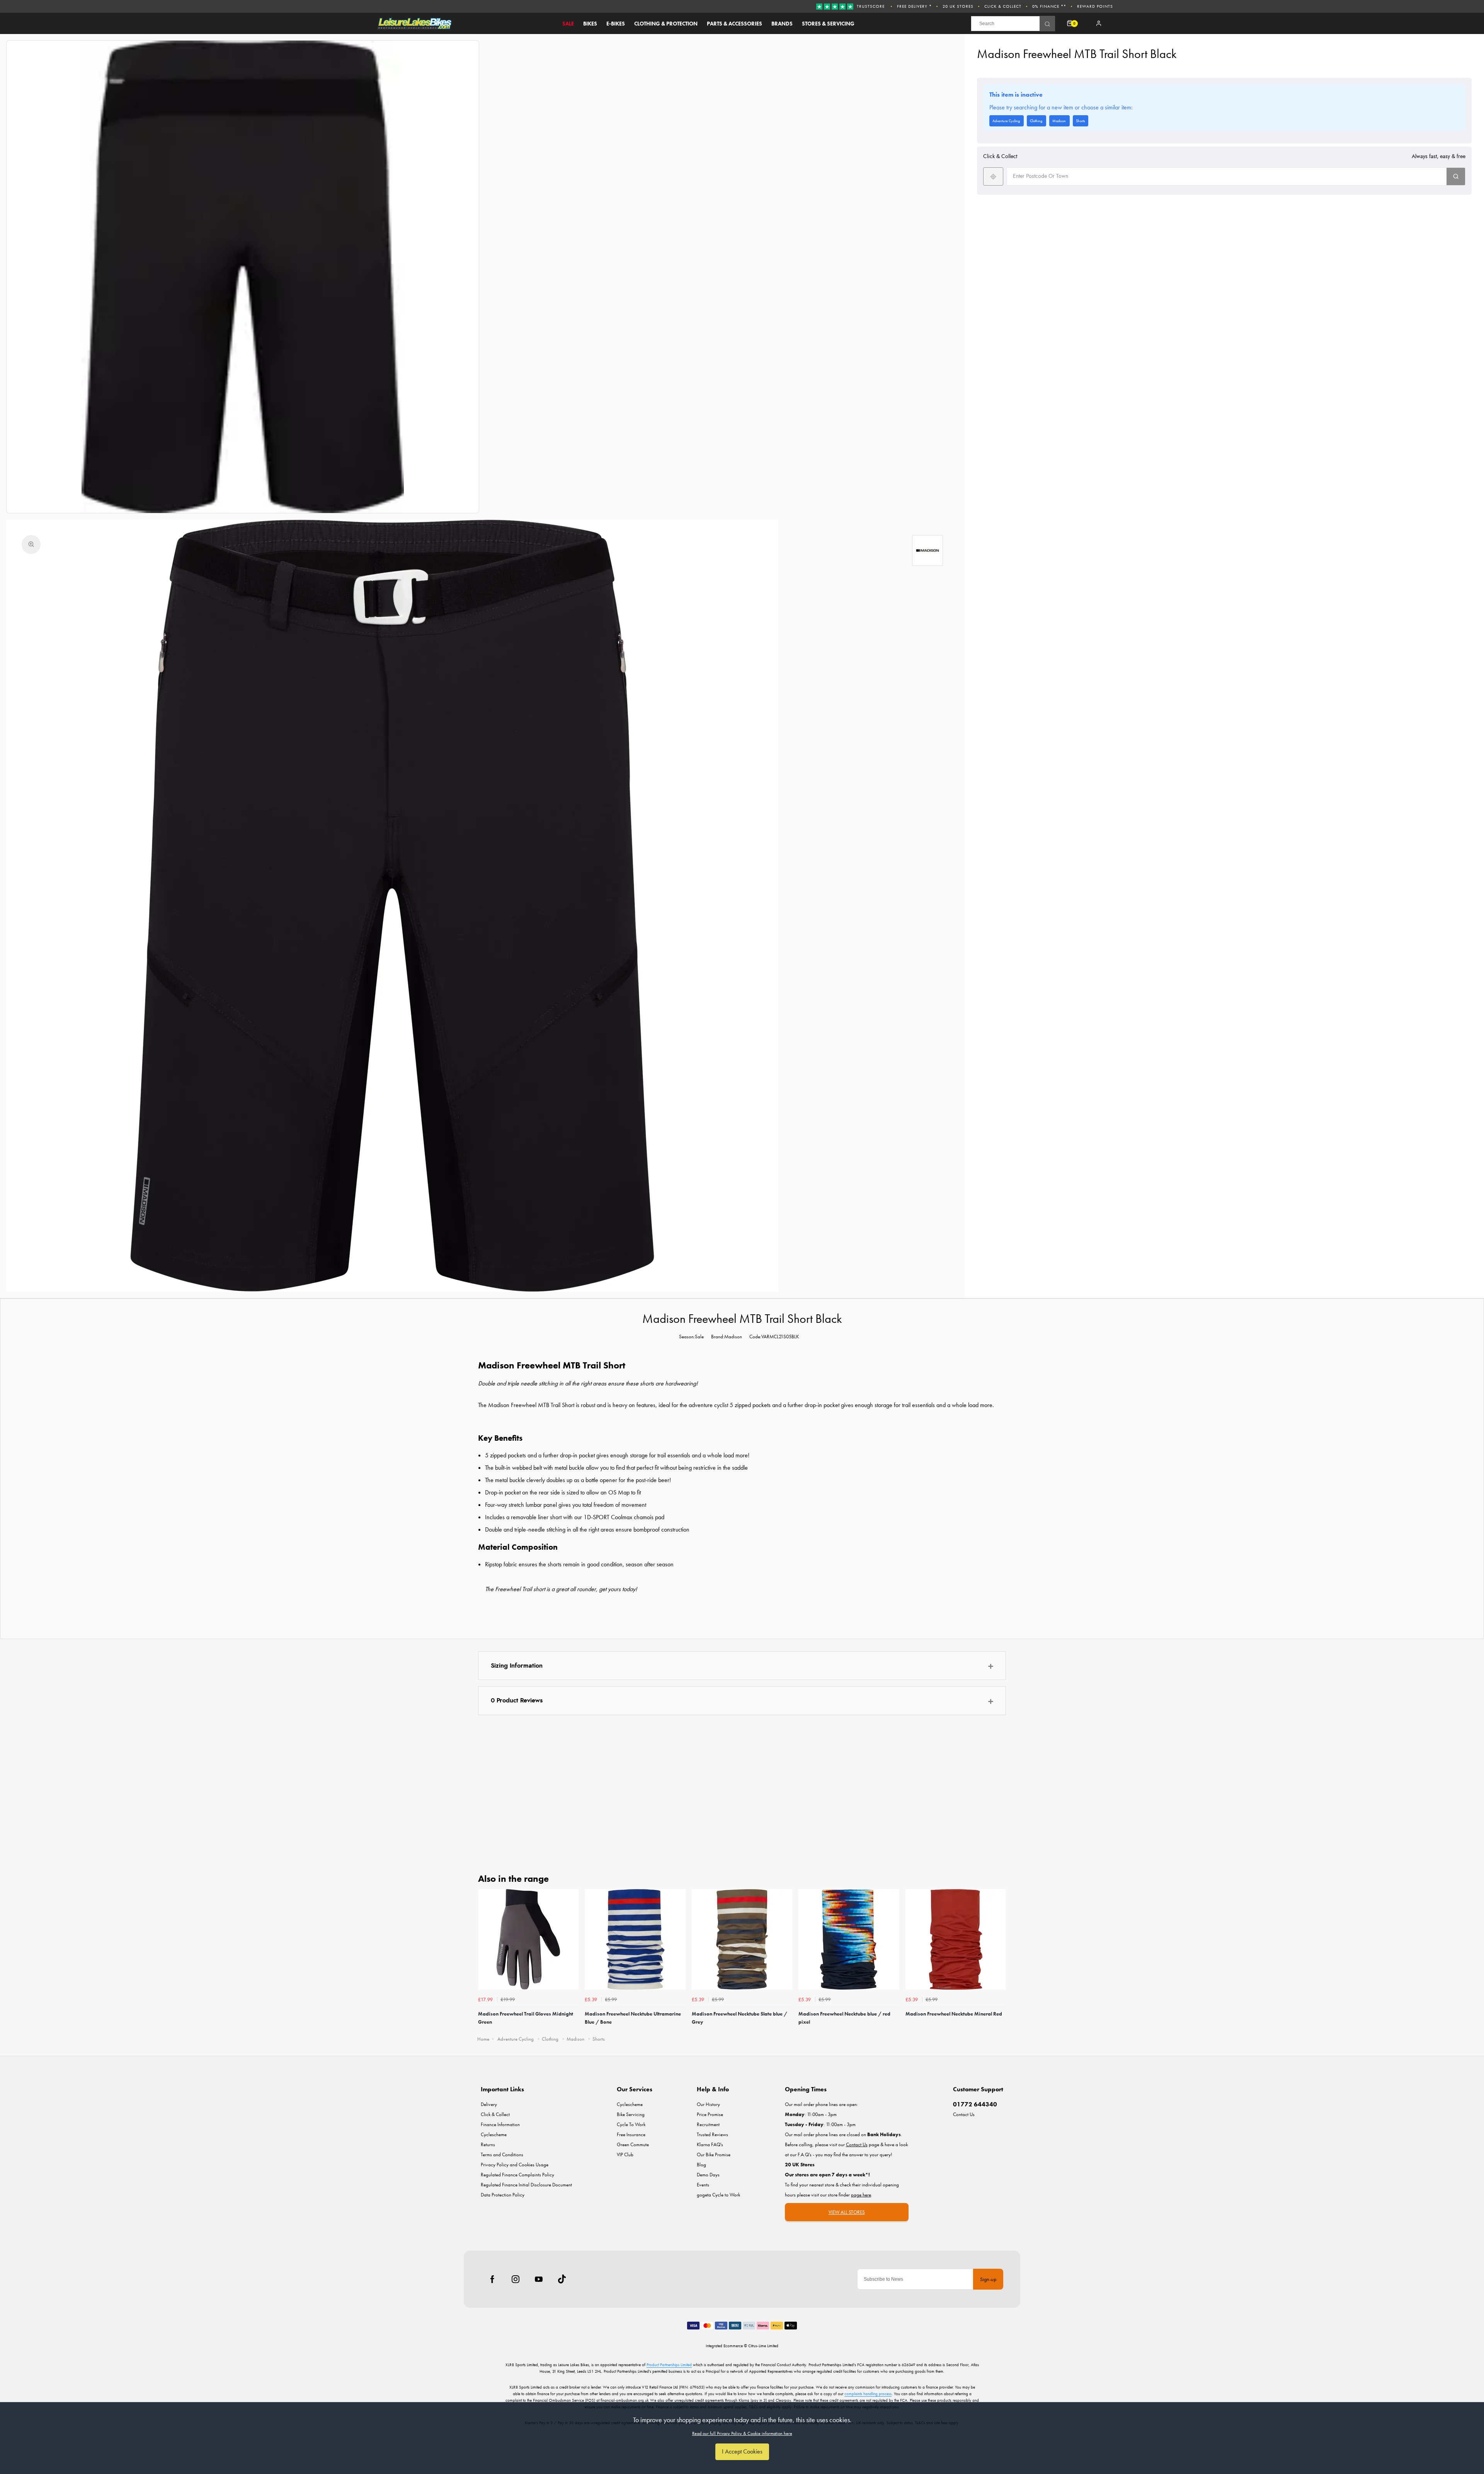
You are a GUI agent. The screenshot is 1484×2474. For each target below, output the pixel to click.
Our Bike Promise (714, 2155)
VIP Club (625, 2155)
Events (703, 2185)
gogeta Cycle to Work (718, 2195)
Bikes (590, 24)
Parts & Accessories (734, 24)
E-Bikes (616, 24)
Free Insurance (631, 2134)
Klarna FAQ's (710, 2144)
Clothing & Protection (666, 24)
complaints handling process (868, 2394)
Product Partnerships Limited (669, 2365)
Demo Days (708, 2175)
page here (861, 2195)
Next (999, 1959)
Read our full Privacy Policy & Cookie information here (742, 2433)
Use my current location (993, 176)
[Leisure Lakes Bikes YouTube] (539, 2279)
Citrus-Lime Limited (763, 2346)
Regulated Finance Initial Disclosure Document (526, 2185)
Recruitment (708, 2124)
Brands (782, 24)
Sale (568, 24)
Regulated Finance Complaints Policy (517, 2175)
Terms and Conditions (502, 2155)
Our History (708, 2104)
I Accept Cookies (742, 2451)
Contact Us (964, 2114)
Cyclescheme (494, 2134)
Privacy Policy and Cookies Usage (515, 2165)
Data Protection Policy (503, 2195)
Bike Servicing (631, 2114)
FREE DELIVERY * (914, 6)
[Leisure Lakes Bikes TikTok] (562, 2279)
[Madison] (927, 550)
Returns (488, 2144)
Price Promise (710, 2114)
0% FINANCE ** (1049, 6)
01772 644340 (975, 2104)
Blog (701, 2165)
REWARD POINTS (1095, 6)
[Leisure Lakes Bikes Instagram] (516, 2279)
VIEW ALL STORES (847, 2212)
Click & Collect (1003, 6)
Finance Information (500, 2124)
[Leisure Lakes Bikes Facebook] (492, 2279)
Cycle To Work (631, 2124)
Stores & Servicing (828, 24)
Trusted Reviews (712, 2134)
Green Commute (633, 2144)
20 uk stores (958, 6)
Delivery (489, 2104)
